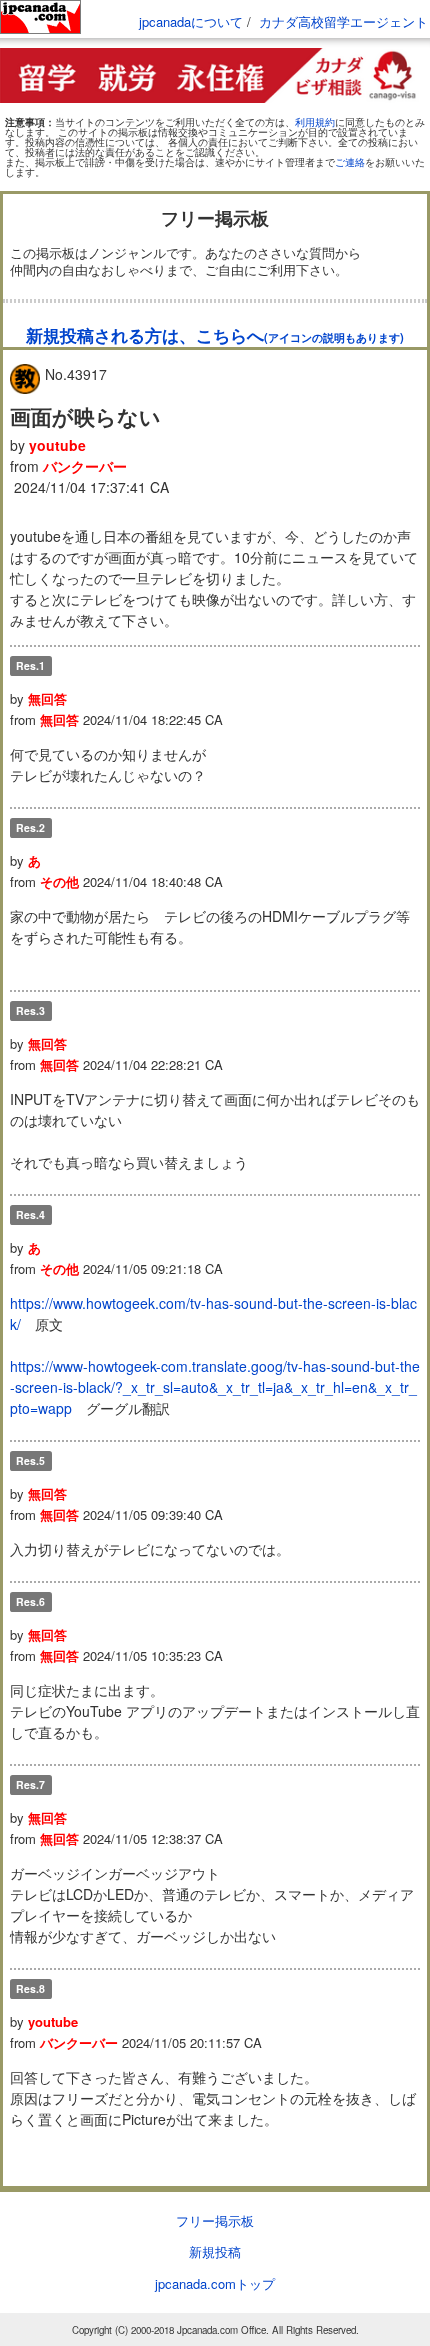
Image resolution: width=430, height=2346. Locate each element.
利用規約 (315, 122)
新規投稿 (215, 2251)
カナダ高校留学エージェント (343, 21)
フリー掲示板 (215, 2220)
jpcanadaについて (191, 21)
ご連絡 (350, 162)
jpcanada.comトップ (215, 2283)
